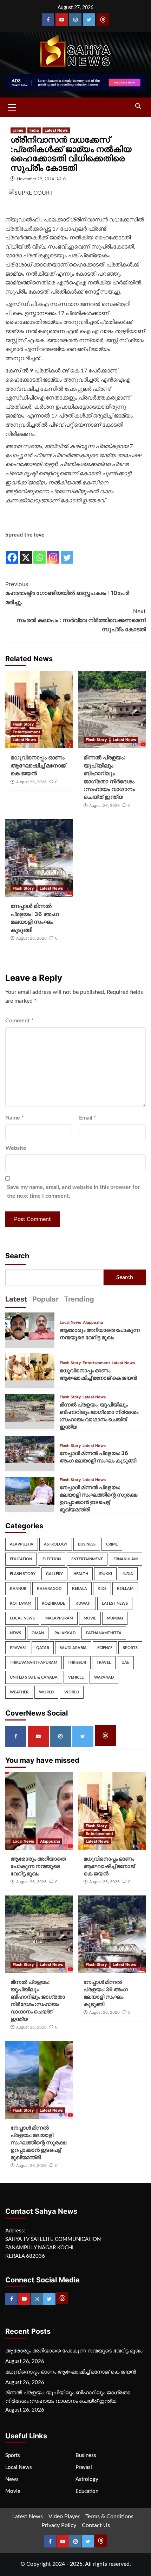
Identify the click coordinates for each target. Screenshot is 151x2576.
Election (52, 1559)
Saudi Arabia (73, 1648)
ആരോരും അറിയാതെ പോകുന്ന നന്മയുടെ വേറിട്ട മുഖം (38, 1866)
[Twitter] (89, 20)
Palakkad (65, 1633)
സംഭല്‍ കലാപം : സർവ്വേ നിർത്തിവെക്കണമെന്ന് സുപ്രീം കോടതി (81, 620)
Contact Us (96, 2525)
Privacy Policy (59, 2525)
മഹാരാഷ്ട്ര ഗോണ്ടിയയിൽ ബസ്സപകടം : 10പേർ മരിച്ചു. (67, 593)
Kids (102, 1589)
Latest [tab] (16, 1299)
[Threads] (103, 20)
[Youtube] (62, 20)
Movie (90, 1618)
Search (17, 1256)
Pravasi (18, 1648)
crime (18, 130)
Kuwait (83, 1603)
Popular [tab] (45, 1299)
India (34, 130)
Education (21, 1559)
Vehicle (76, 1677)
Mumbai (115, 1618)
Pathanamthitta (104, 1633)
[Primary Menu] (12, 106)
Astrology (56, 1544)
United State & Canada (34, 1677)
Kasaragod (49, 1589)
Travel (104, 1663)
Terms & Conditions (109, 2517)
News (15, 1633)
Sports (130, 1648)
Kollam (125, 1589)
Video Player (64, 2517)
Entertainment (26, 732)
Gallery (54, 1574)
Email (88, 1118)
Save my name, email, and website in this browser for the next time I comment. (73, 1192)
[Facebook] (48, 20)
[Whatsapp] (40, 552)
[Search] (138, 106)
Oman (38, 1633)
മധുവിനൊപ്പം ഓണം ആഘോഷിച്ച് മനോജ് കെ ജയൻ (38, 765)
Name (15, 1118)
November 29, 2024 (35, 179)
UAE (125, 1663)
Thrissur (77, 1663)
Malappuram (59, 1618)
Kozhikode (53, 1603)
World (46, 1692)
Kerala (80, 1589)
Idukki (105, 1574)
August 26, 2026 (31, 782)
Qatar (43, 1648)
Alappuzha (93, 1323)
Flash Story (23, 724)
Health (81, 1574)
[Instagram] (75, 20)
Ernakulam (126, 1559)
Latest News (56, 130)
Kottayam (21, 1603)
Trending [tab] (79, 1299)
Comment (19, 1021)
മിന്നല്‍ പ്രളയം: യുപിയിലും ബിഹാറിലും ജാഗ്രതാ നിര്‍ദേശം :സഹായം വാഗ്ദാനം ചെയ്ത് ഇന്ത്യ (68, 2397)
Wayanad (104, 1677)
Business (87, 1544)
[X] (26, 552)
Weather (19, 1692)
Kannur (18, 1589)
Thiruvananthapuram (34, 1663)
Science (105, 1648)
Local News (70, 1323)
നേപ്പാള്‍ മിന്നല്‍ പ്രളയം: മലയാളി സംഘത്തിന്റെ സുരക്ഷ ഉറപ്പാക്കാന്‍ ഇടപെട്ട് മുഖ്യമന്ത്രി (38, 2142)
